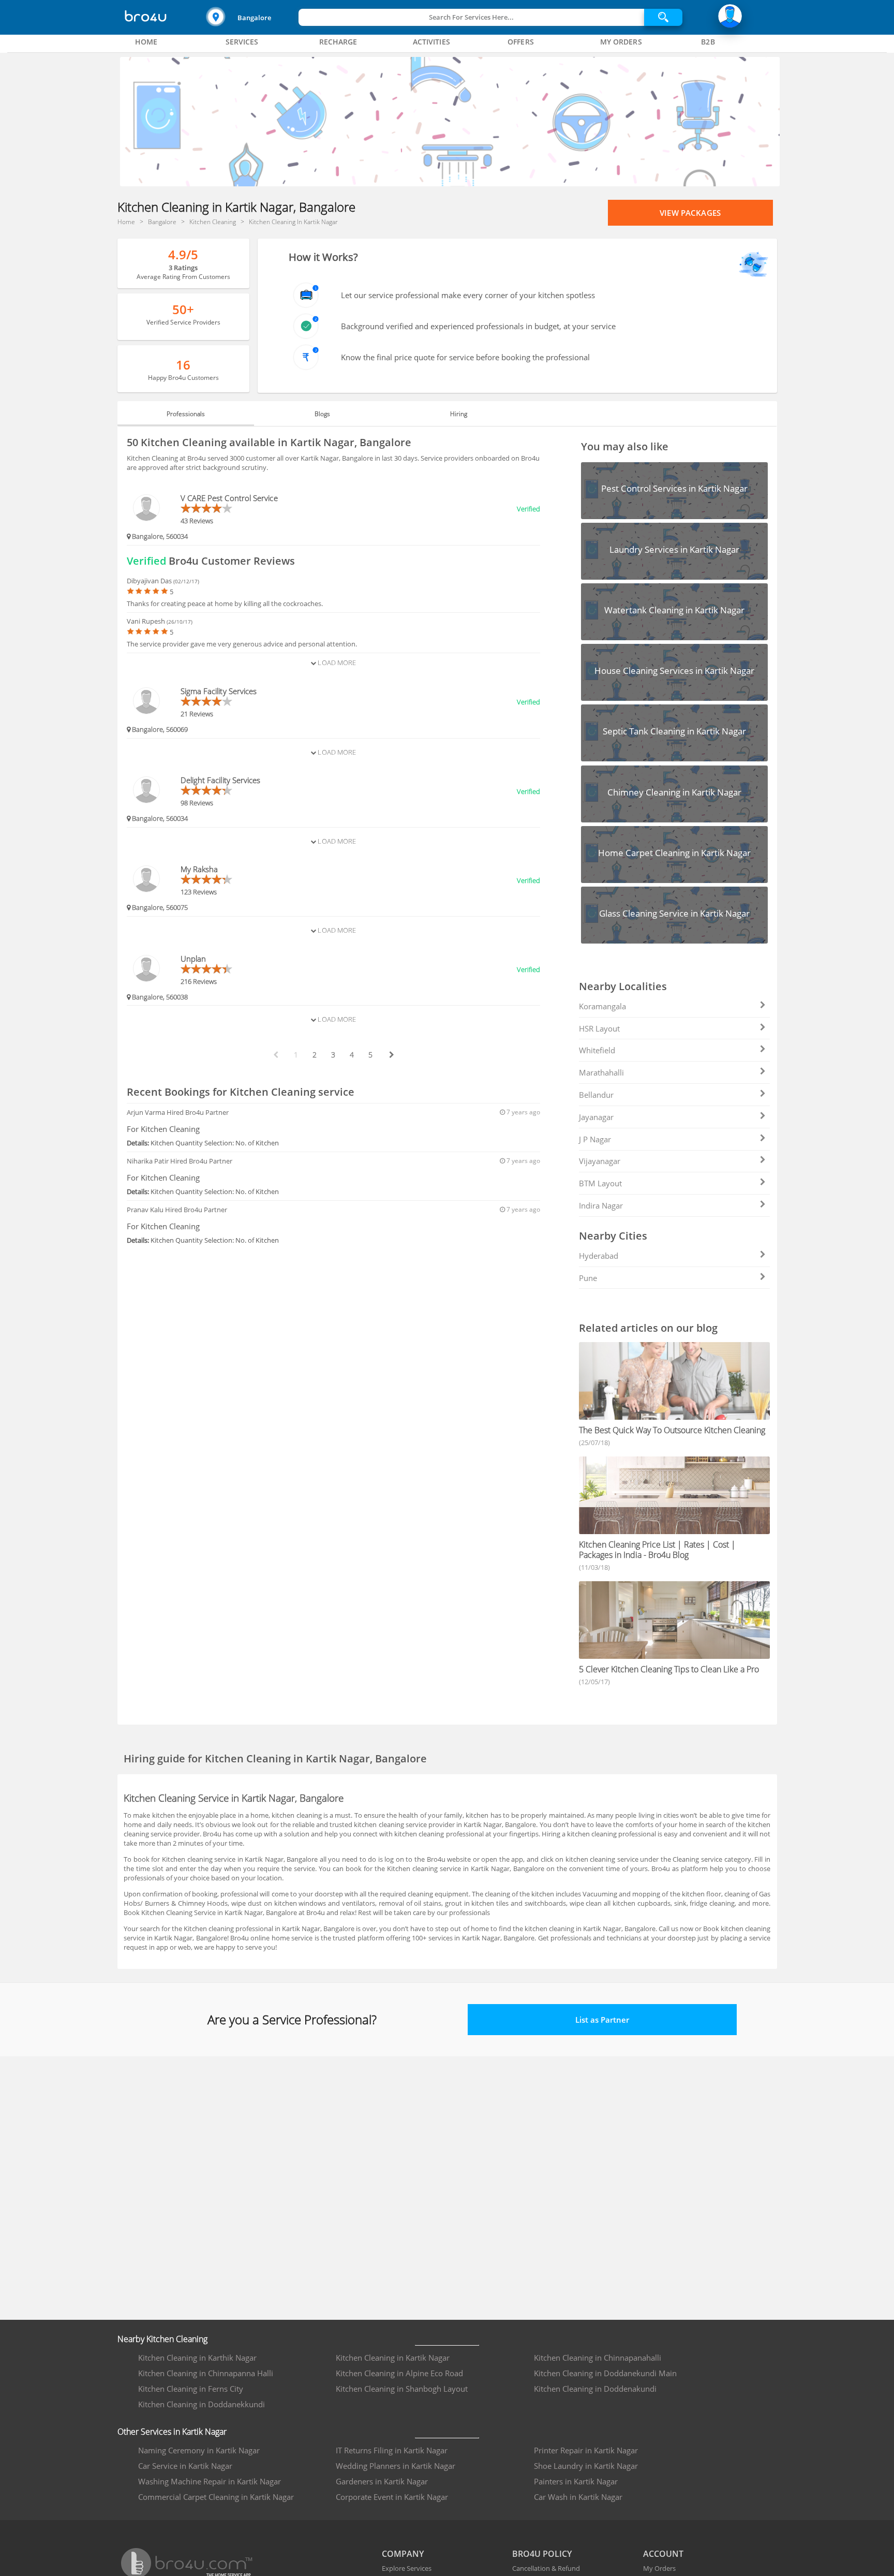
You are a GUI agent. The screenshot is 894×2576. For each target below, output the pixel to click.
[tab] (146, 42)
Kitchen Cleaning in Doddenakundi (595, 2389)
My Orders (659, 2568)
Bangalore (254, 18)
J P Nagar (595, 1139)
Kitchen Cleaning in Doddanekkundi (202, 2404)
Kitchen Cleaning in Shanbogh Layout (402, 2389)
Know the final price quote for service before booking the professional (465, 357)
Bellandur (596, 1095)
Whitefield (597, 1050)
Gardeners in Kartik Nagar (382, 2481)
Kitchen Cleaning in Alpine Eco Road (399, 2373)
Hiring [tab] (459, 414)
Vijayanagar (600, 1161)
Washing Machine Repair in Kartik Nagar (210, 2481)
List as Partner (602, 2020)
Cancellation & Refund (546, 2568)
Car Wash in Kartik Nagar (578, 2497)
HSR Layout (599, 1028)
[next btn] (391, 1055)
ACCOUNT (663, 2554)
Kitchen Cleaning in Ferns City (191, 2389)
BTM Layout (600, 1183)
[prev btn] (275, 1055)
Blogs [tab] (322, 414)
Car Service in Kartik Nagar (185, 2466)
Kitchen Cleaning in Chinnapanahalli (598, 2358)
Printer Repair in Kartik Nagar (586, 2450)
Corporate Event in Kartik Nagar (392, 2497)
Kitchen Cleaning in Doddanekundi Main (605, 2373)
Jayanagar (596, 1117)
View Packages (690, 213)
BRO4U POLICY (542, 2554)
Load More (336, 663)
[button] (251, 17)
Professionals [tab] (186, 414)
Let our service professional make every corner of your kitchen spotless (468, 295)
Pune (588, 1278)
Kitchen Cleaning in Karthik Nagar (197, 2358)
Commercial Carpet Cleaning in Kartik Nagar (216, 2497)
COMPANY (403, 2554)
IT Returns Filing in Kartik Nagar (392, 2450)
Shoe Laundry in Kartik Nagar (586, 2466)
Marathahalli (601, 1072)
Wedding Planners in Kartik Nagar (396, 2466)
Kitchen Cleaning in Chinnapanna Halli (206, 2373)
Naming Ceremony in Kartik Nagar (199, 2450)
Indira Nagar (601, 1205)
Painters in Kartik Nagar (576, 2481)
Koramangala (602, 1006)
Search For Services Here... (471, 17)
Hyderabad (599, 1256)
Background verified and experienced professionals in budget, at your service (478, 326)
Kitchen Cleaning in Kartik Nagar (393, 2358)
